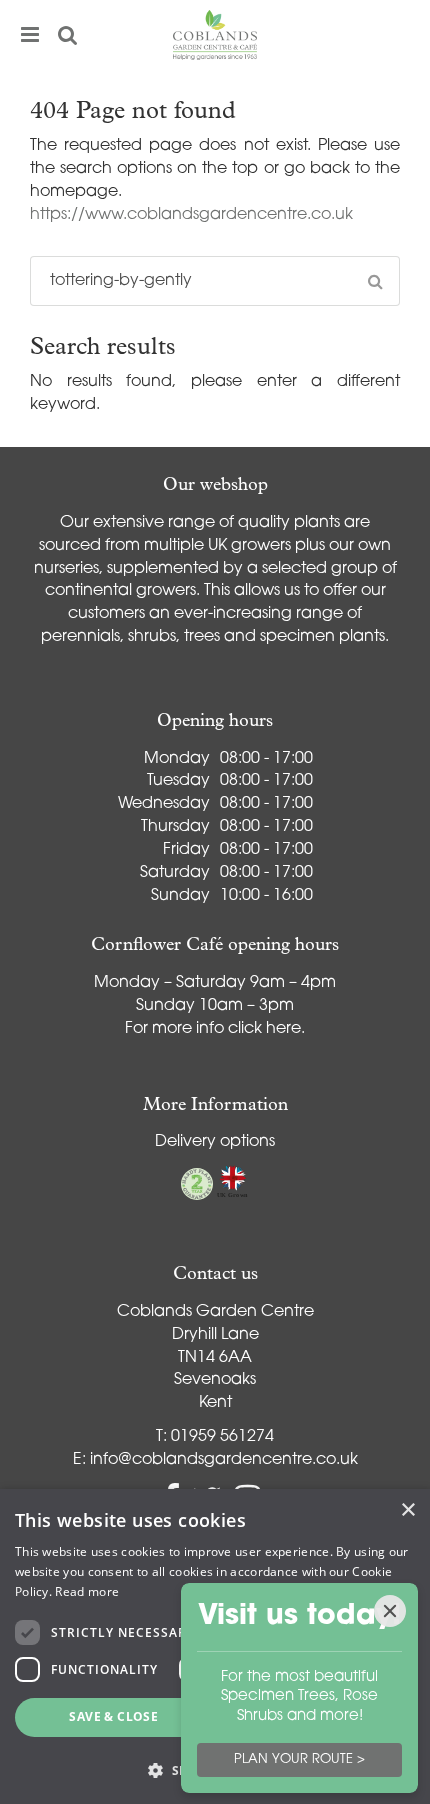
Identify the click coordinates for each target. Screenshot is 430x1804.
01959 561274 (222, 1437)
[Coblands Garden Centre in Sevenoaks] (215, 35)
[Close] (390, 1611)
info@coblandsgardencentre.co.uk (224, 1460)
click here (264, 1029)
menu (30, 35)
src (68, 35)
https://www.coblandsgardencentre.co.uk (191, 215)
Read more (87, 1591)
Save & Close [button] (113, 1716)
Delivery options (215, 1142)
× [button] (407, 1510)
